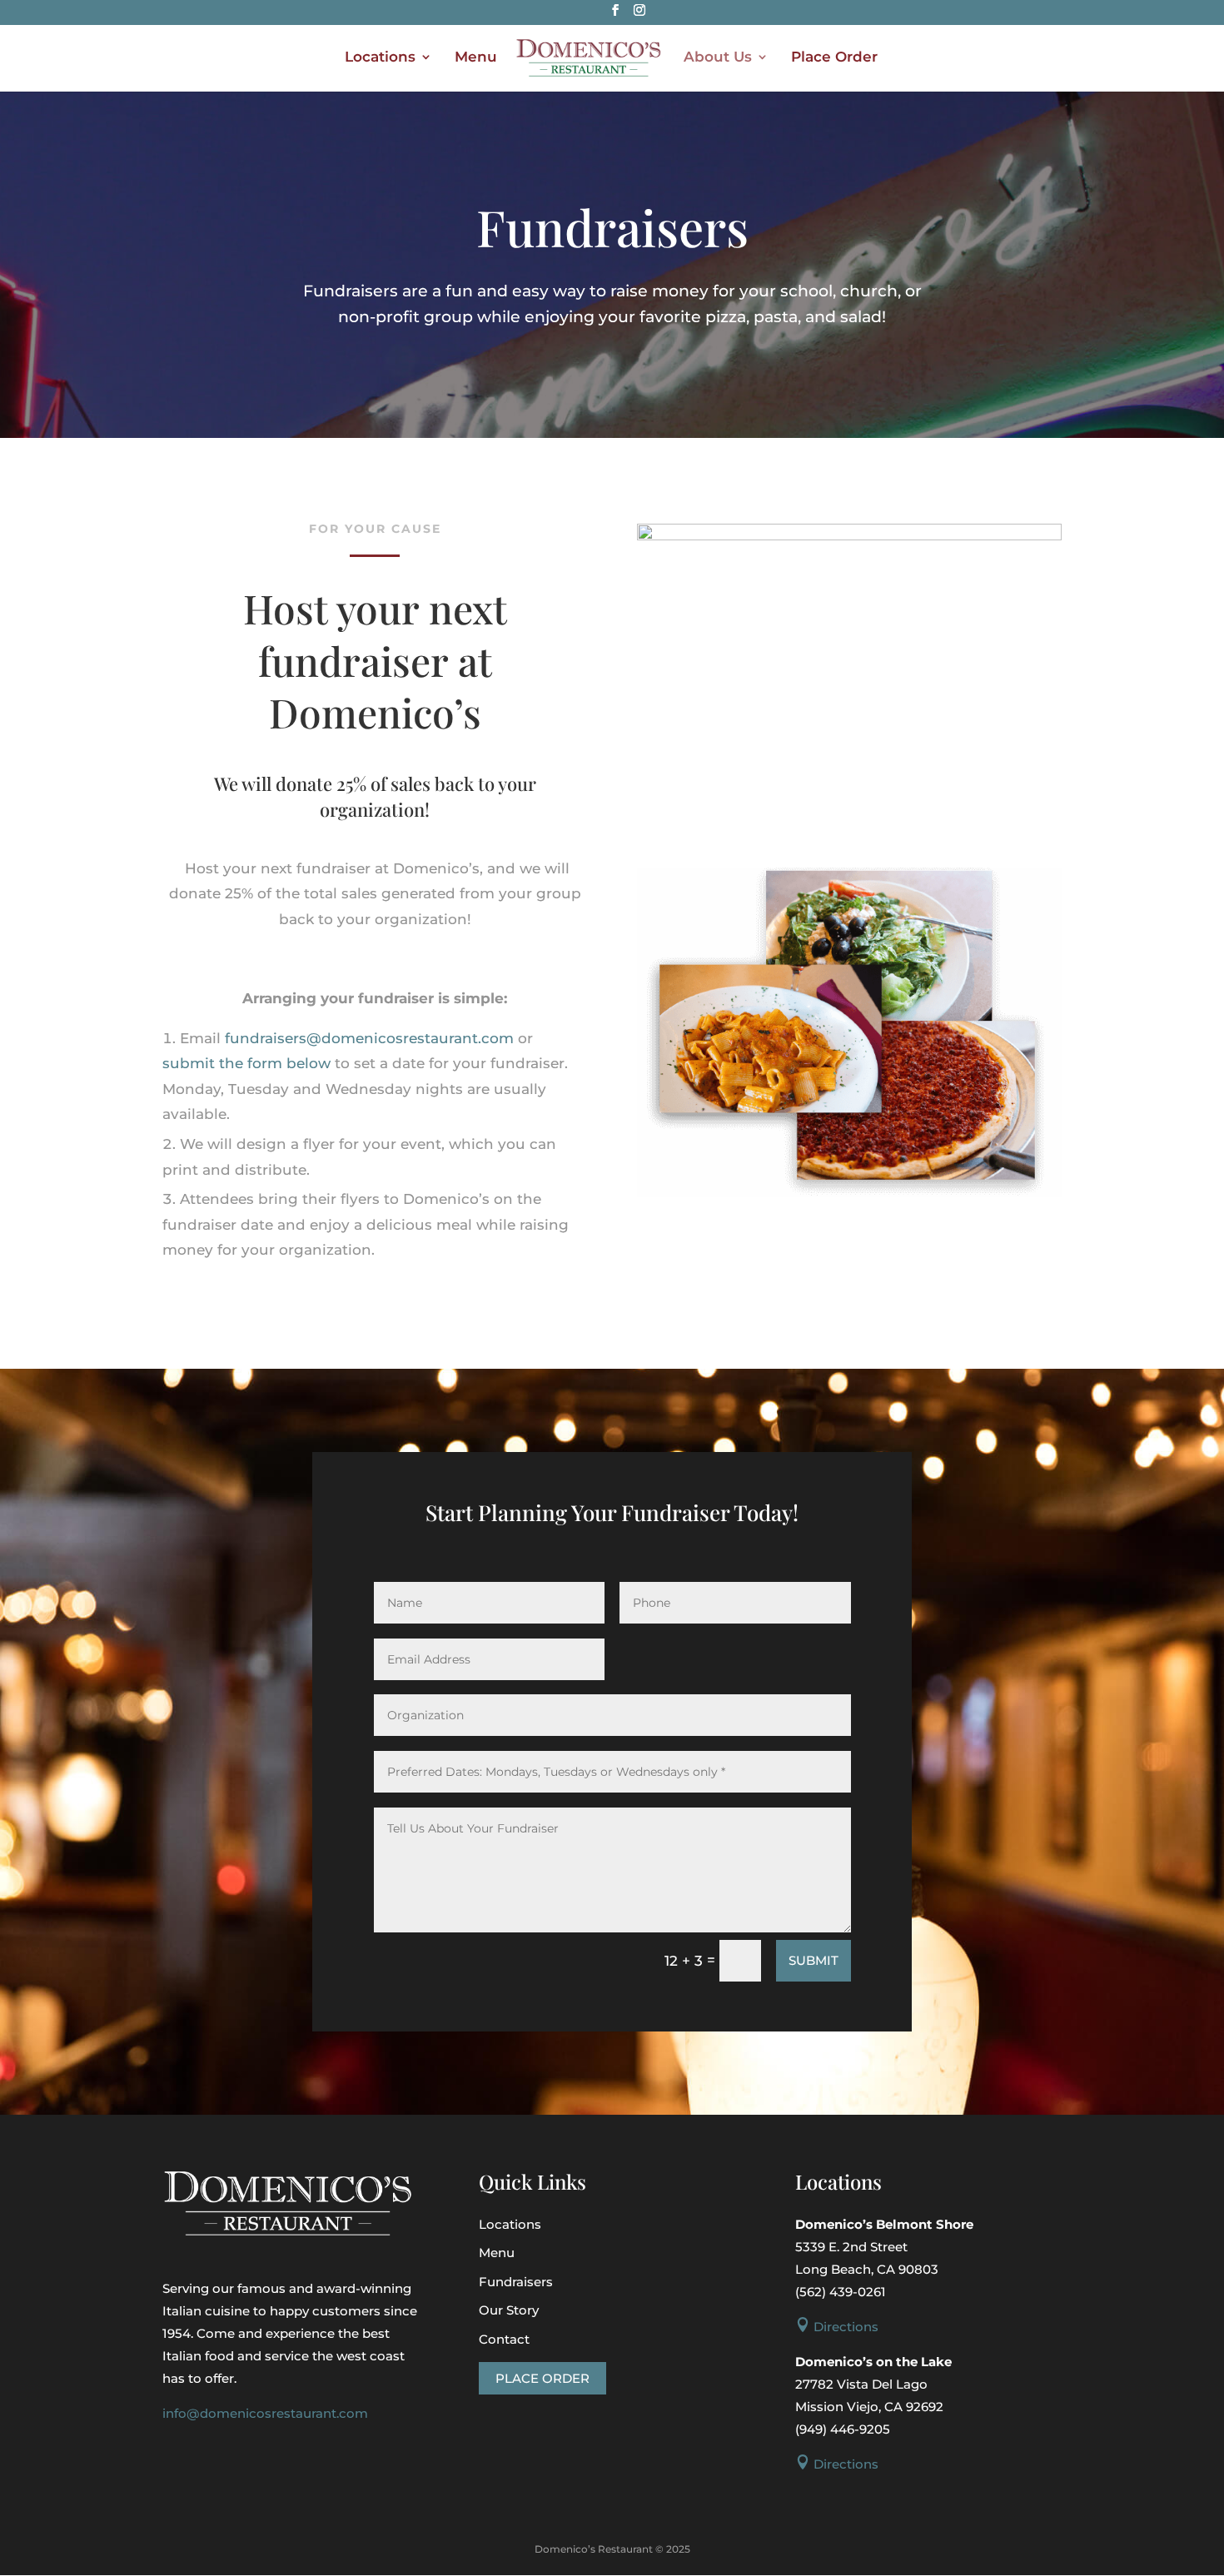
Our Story (509, 2310)
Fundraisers (516, 2282)
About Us (718, 58)
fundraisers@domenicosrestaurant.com (369, 1038)
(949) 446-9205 (843, 2429)
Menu (476, 58)
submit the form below (246, 1063)
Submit (814, 1960)
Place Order (834, 58)
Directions (837, 2327)
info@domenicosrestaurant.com (265, 2413)
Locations (380, 58)
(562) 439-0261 (841, 2292)
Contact (504, 2339)
